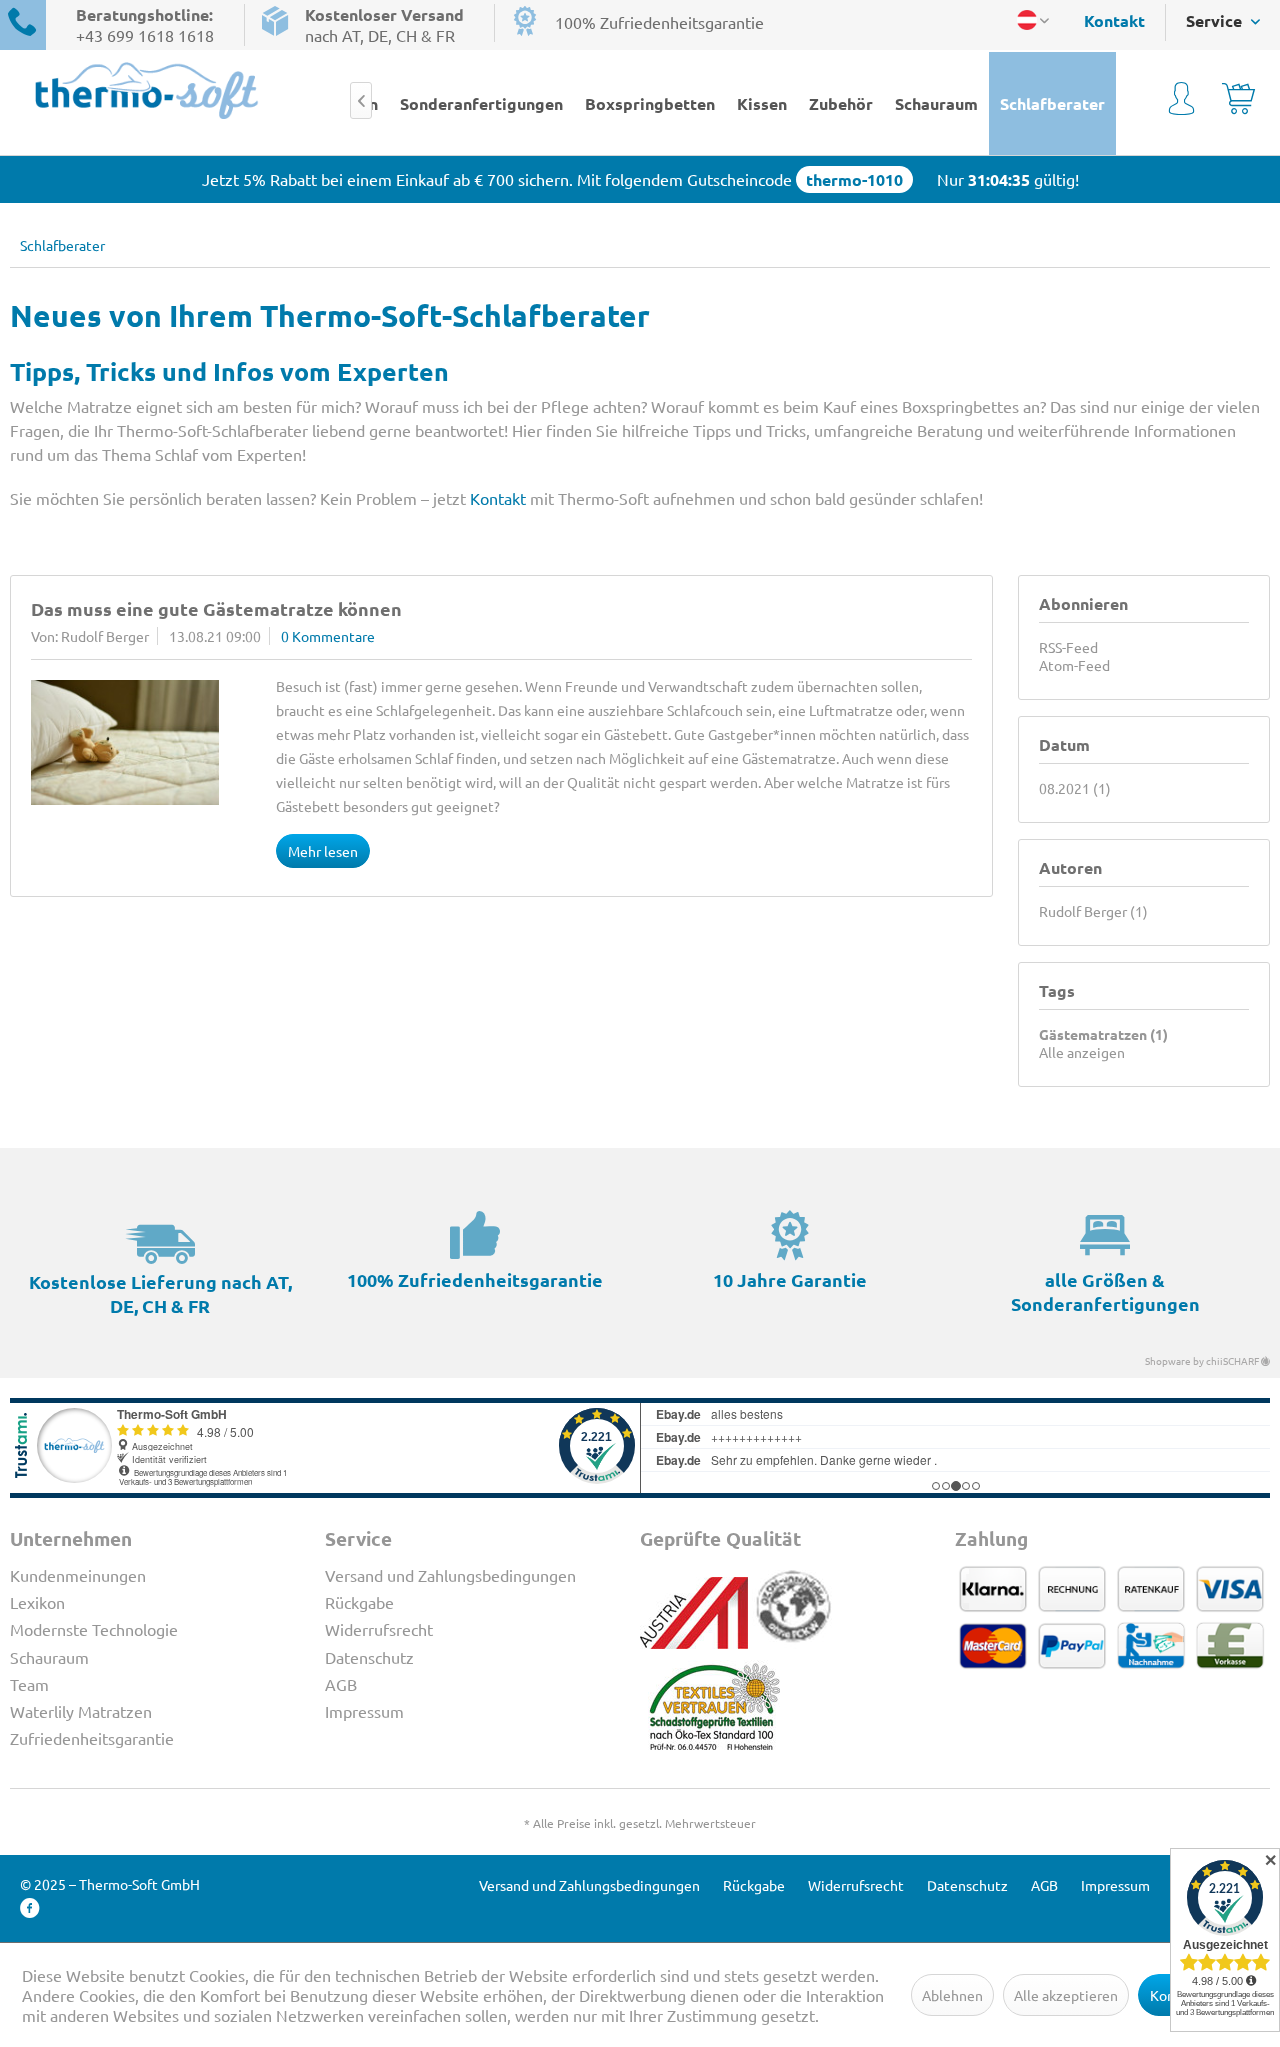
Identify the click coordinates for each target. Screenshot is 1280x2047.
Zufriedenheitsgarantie (92, 1738)
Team (29, 1684)
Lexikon (37, 1602)
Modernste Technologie (94, 1629)
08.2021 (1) (1075, 788)
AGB (341, 1684)
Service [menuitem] (1216, 20)
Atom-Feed (1074, 665)
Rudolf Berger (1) (1093, 911)
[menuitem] (1104, 20)
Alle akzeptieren (1066, 1995)
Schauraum (49, 1657)
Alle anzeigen (1082, 1052)
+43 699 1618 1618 (145, 35)
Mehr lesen (323, 851)
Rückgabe (359, 1602)
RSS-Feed (1068, 647)
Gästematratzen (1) (1103, 1034)
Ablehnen (952, 1995)
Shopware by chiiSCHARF (1203, 1360)
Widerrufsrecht (379, 1629)
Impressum (364, 1711)
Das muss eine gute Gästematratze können (216, 608)
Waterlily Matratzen (81, 1711)
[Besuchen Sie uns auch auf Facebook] (30, 1908)
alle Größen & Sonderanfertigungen (1105, 1291)
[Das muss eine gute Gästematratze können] (125, 742)
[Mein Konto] (1181, 102)
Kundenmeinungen (78, 1575)
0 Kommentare (328, 636)
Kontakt (1114, 20)
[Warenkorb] (1238, 102)
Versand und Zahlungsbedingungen (450, 1575)
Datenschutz (369, 1657)
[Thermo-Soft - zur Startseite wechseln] (147, 90)
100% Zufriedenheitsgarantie (659, 22)
